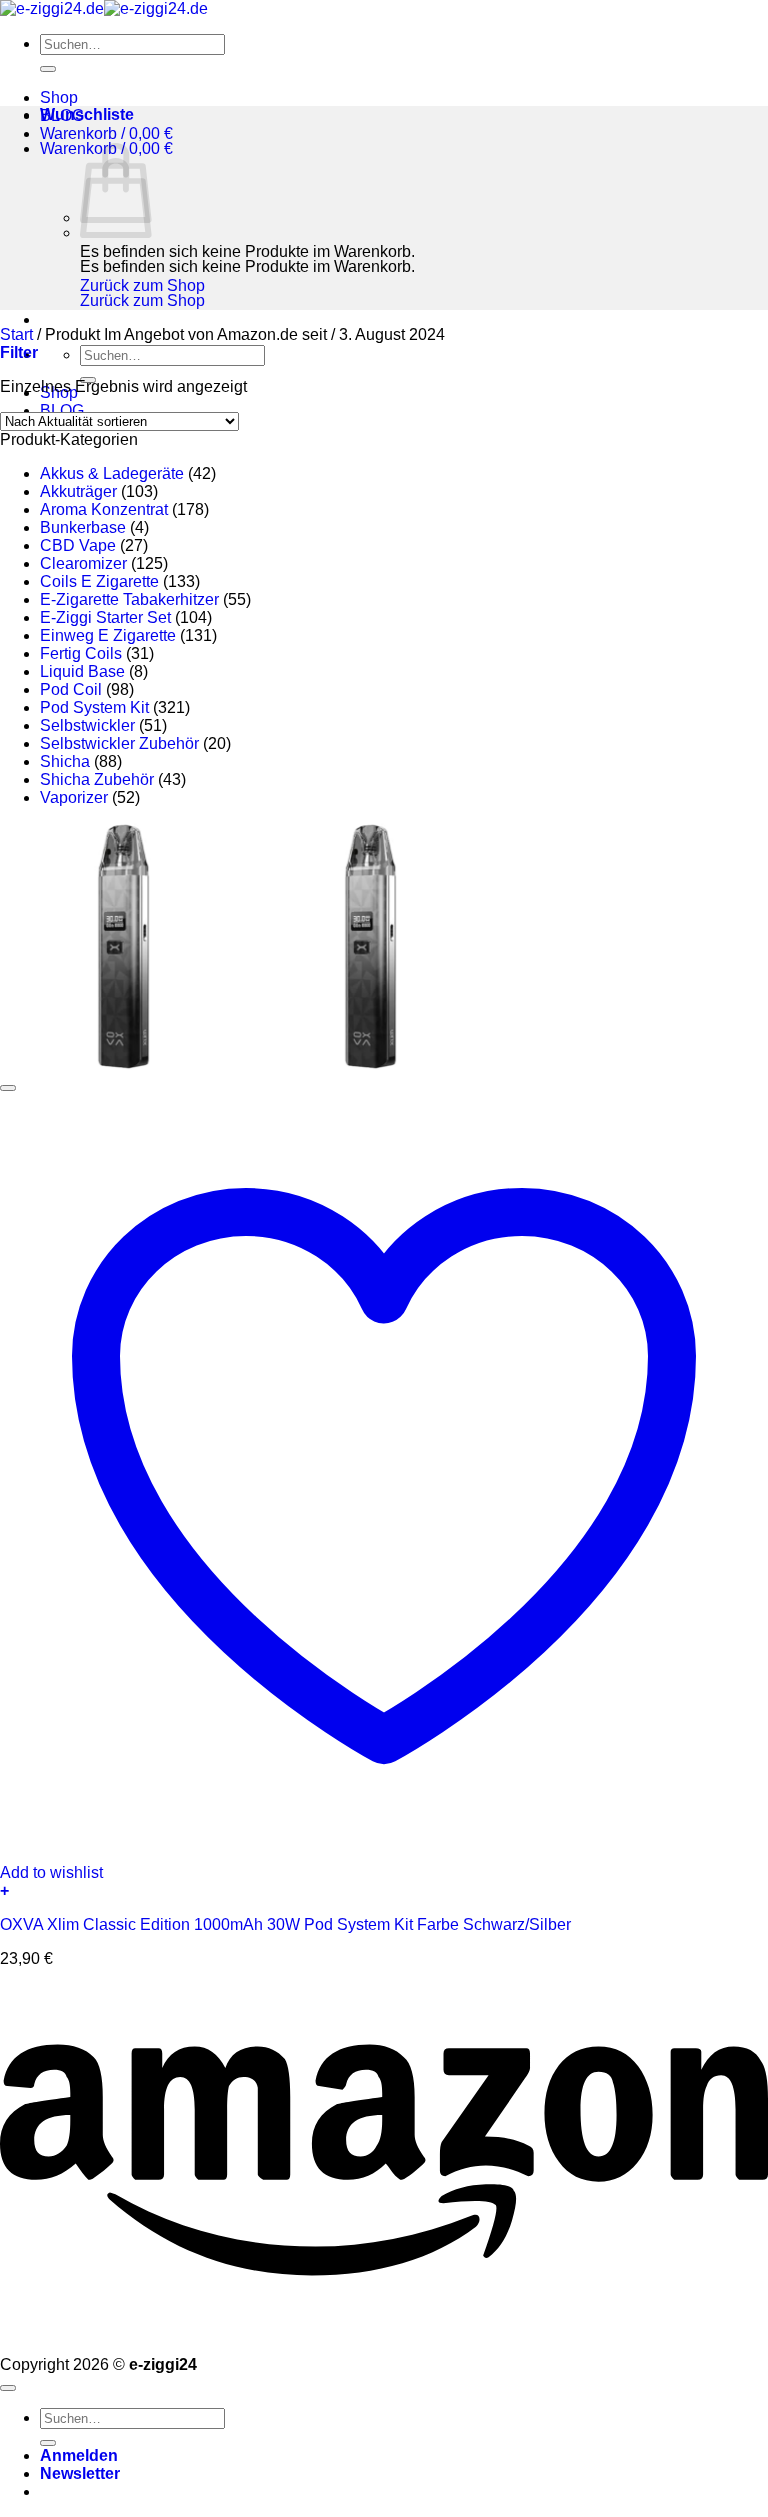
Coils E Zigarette (99, 581)
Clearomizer (83, 563)
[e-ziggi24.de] (104, 8)
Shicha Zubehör (97, 779)
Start (16, 334)
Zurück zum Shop (142, 285)
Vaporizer (74, 797)
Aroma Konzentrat (104, 509)
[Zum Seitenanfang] (8, 2388)
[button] (106, 133)
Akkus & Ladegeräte (112, 473)
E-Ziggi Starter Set (105, 617)
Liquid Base (82, 671)
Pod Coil (71, 689)
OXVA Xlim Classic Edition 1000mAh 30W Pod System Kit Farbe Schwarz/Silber (285, 1924)
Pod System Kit (94, 707)
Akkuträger (78, 491)
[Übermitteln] (48, 69)
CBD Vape (78, 545)
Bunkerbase (83, 527)
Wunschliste (87, 114)
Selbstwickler (87, 725)
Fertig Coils (81, 653)
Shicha (65, 761)
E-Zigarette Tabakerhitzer (129, 599)
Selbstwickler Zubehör (119, 743)
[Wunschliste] (8, 1088)
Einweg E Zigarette (108, 635)
